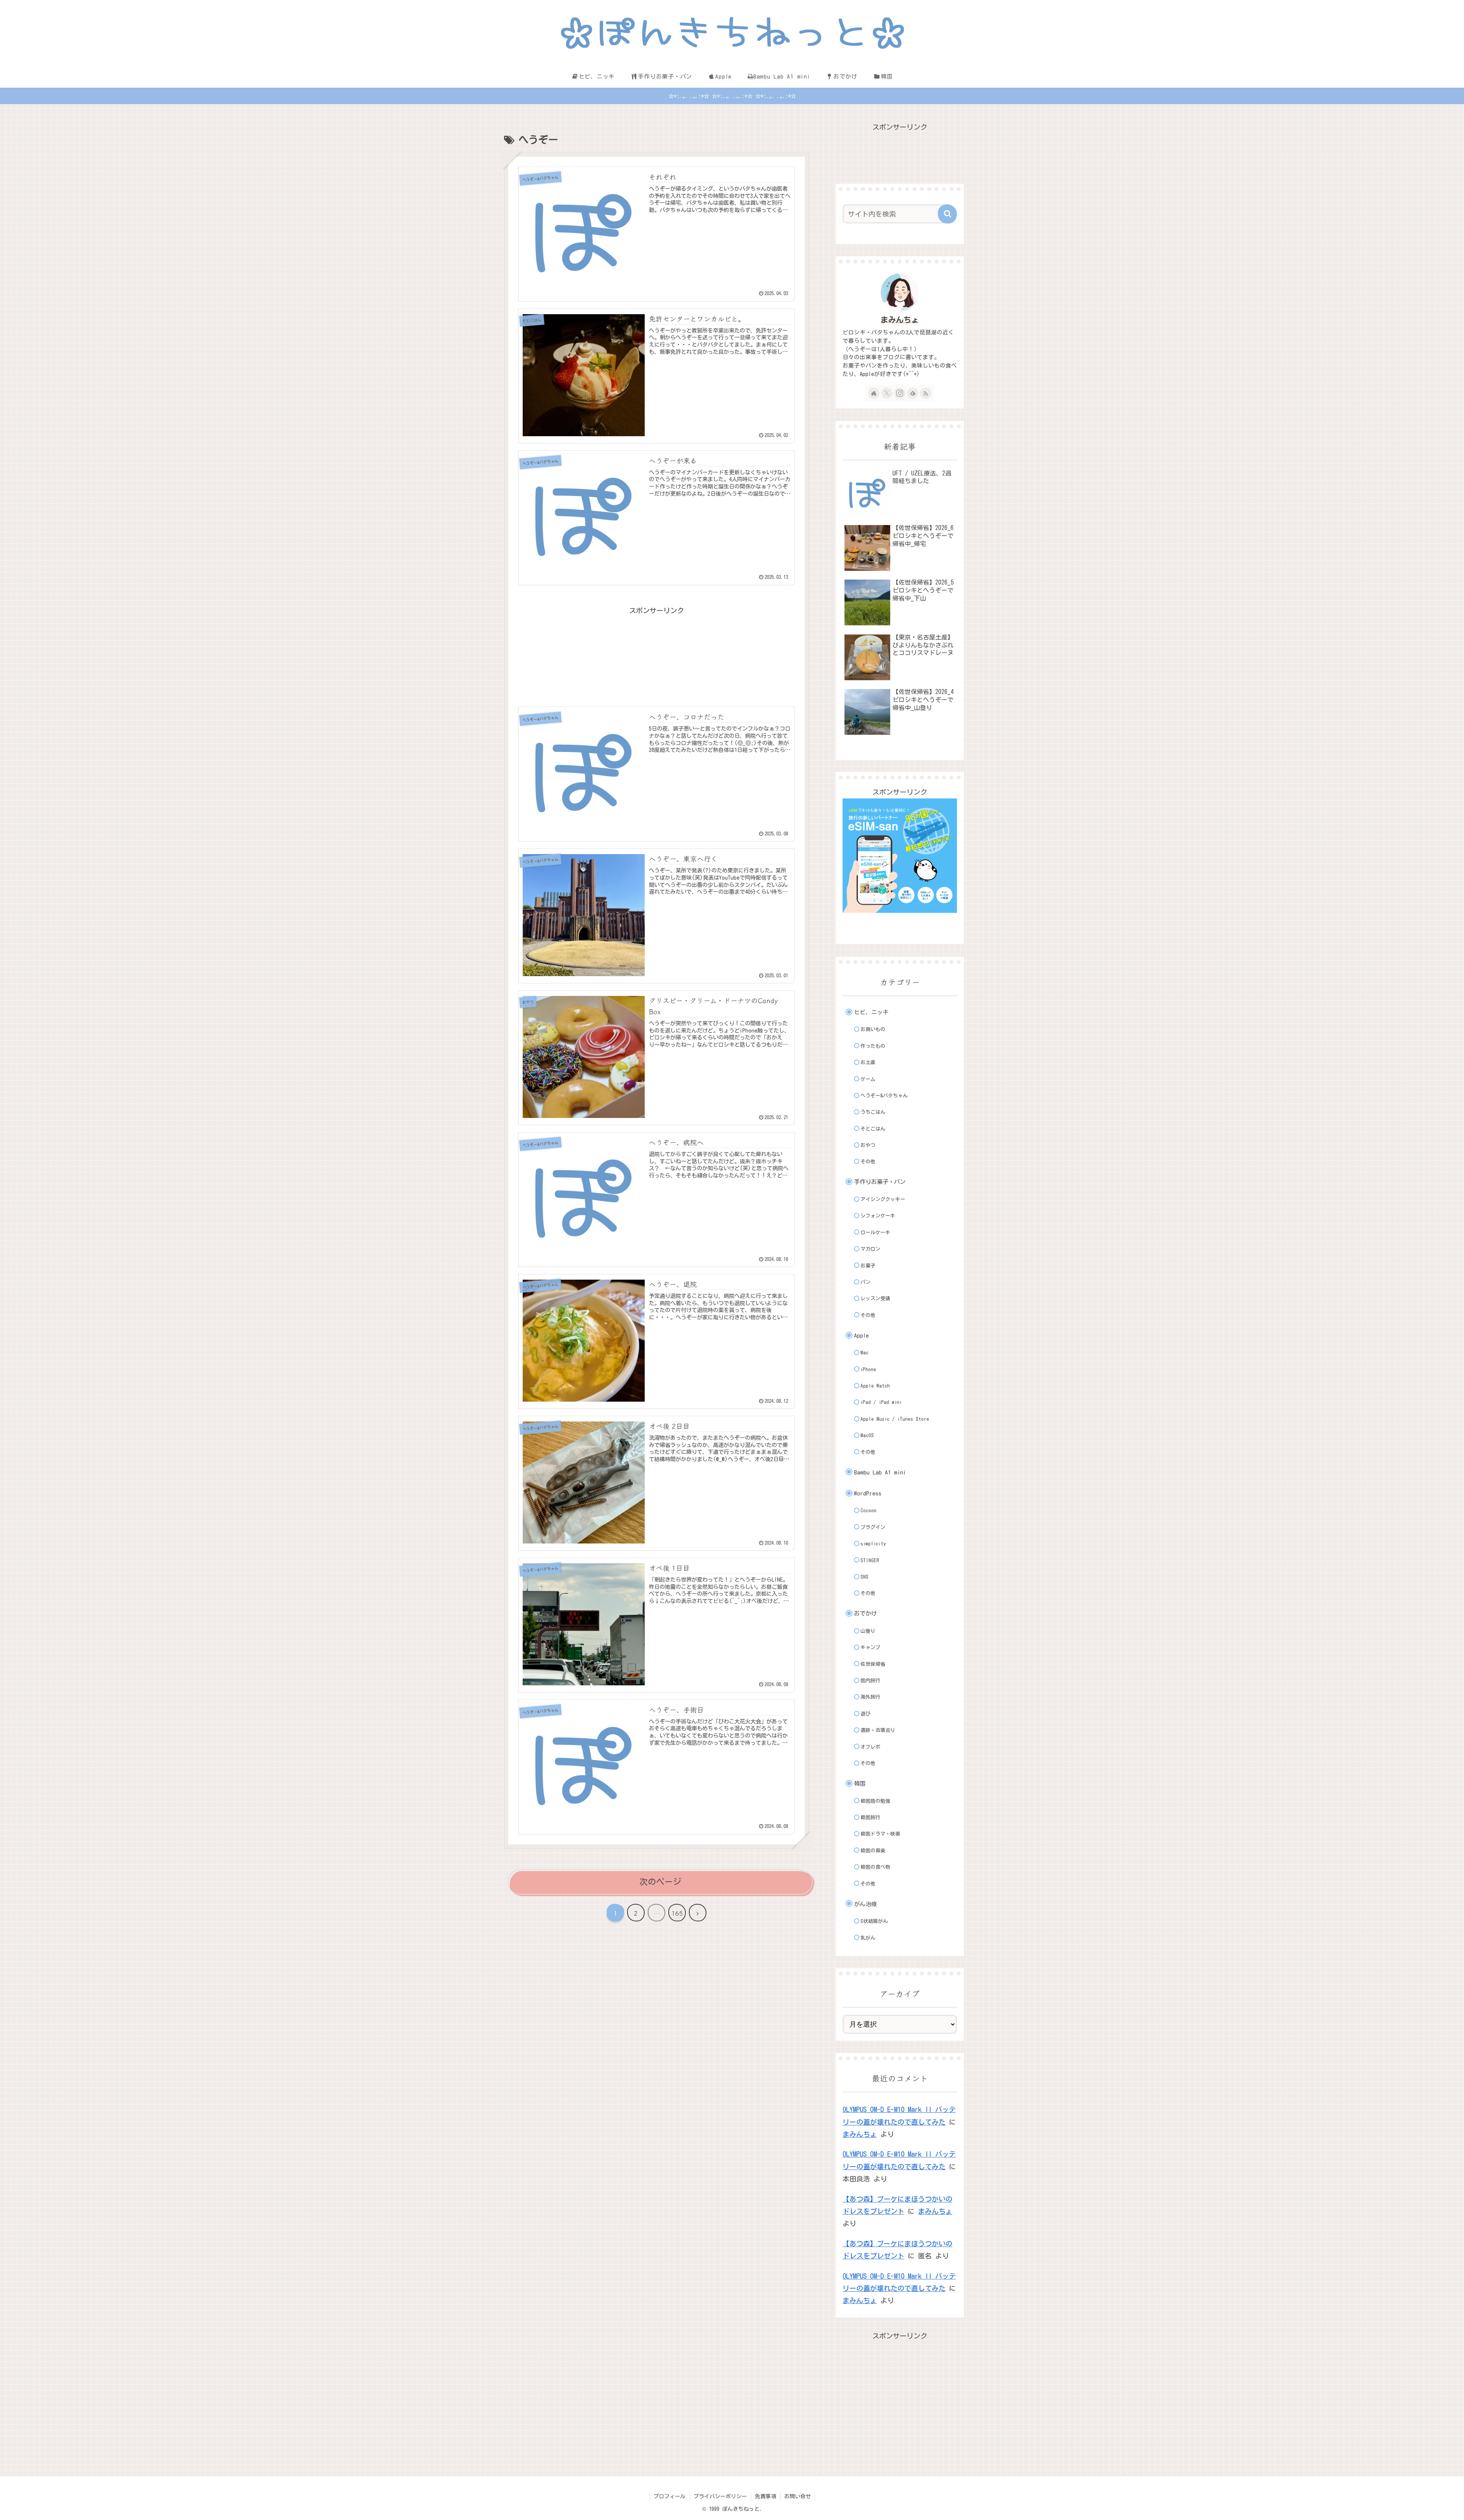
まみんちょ (900, 320)
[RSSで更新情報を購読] (926, 393)
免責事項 (766, 2496)
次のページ (660, 1882)
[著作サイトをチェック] (874, 393)
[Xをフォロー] (887, 393)
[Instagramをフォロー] (900, 393)
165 (677, 1913)
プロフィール (669, 2496)
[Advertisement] (657, 646)
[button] (947, 214)
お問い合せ (798, 2496)
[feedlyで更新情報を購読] (913, 393)
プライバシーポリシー (720, 2496)
